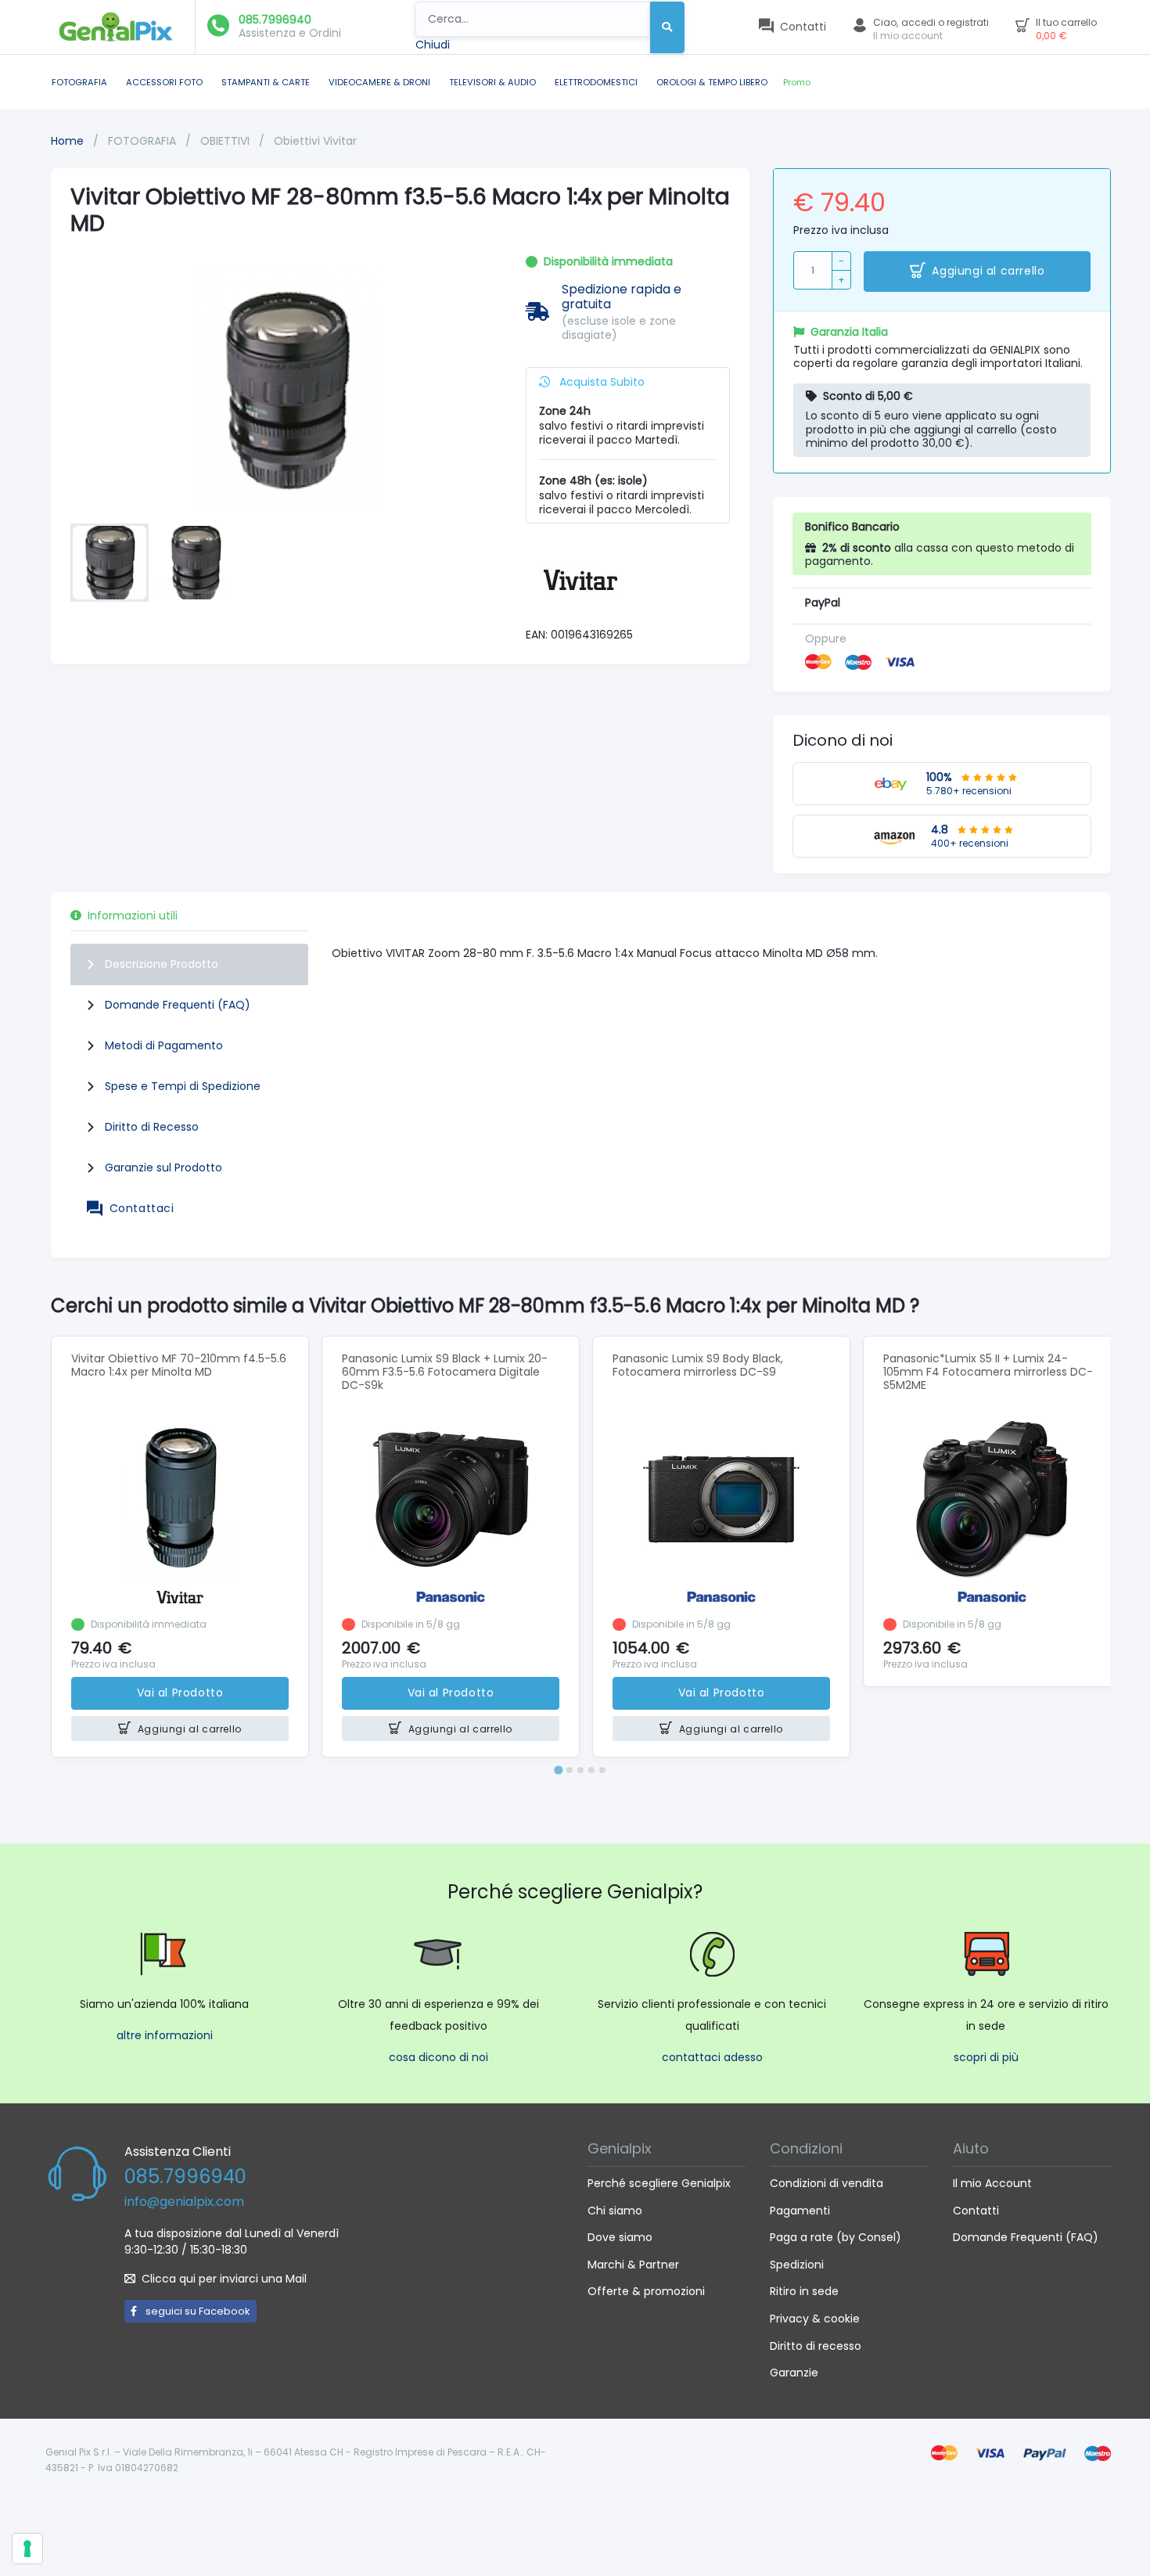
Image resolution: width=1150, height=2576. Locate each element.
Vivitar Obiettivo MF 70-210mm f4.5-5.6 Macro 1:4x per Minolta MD (179, 1365)
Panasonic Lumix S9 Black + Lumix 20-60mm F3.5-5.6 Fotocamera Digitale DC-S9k (445, 1372)
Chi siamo (615, 2211)
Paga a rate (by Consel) (836, 2237)
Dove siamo (620, 2237)
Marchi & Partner (633, 2265)
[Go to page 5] (602, 1770)
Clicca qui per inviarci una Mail (224, 2279)
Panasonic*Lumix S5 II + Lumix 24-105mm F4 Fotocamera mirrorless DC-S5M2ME (988, 1372)
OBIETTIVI (226, 141)
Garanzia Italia (849, 332)
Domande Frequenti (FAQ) (178, 1005)
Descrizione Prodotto (162, 964)
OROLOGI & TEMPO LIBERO (712, 82)
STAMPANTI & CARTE (266, 82)
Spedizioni (797, 2265)
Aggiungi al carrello (988, 271)
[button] (110, 563)
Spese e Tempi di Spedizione (183, 1086)
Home (67, 141)
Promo (797, 82)
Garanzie (794, 2373)
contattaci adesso (712, 2057)
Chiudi (433, 45)
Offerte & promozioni (646, 2291)
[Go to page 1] (558, 1770)
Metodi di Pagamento (164, 1045)
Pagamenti (800, 2211)
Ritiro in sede (804, 2291)
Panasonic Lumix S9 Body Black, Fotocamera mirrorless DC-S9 (698, 1365)
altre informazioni (165, 2035)
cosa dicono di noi (438, 2057)
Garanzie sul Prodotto (164, 1167)
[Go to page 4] (591, 1770)
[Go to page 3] (580, 1770)
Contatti (976, 2211)
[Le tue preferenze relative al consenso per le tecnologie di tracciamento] (27, 2549)
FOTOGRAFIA (79, 82)
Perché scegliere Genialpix (659, 2183)
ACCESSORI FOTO (164, 82)
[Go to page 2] (570, 1770)
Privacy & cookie (815, 2319)
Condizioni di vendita (827, 2183)
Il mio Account (992, 2183)
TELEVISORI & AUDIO (492, 82)
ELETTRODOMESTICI (596, 82)
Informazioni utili (133, 916)
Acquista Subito (600, 382)
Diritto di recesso (816, 2346)
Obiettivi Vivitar (315, 141)
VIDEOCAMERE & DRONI (379, 82)
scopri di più (986, 2057)
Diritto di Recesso (152, 1127)
